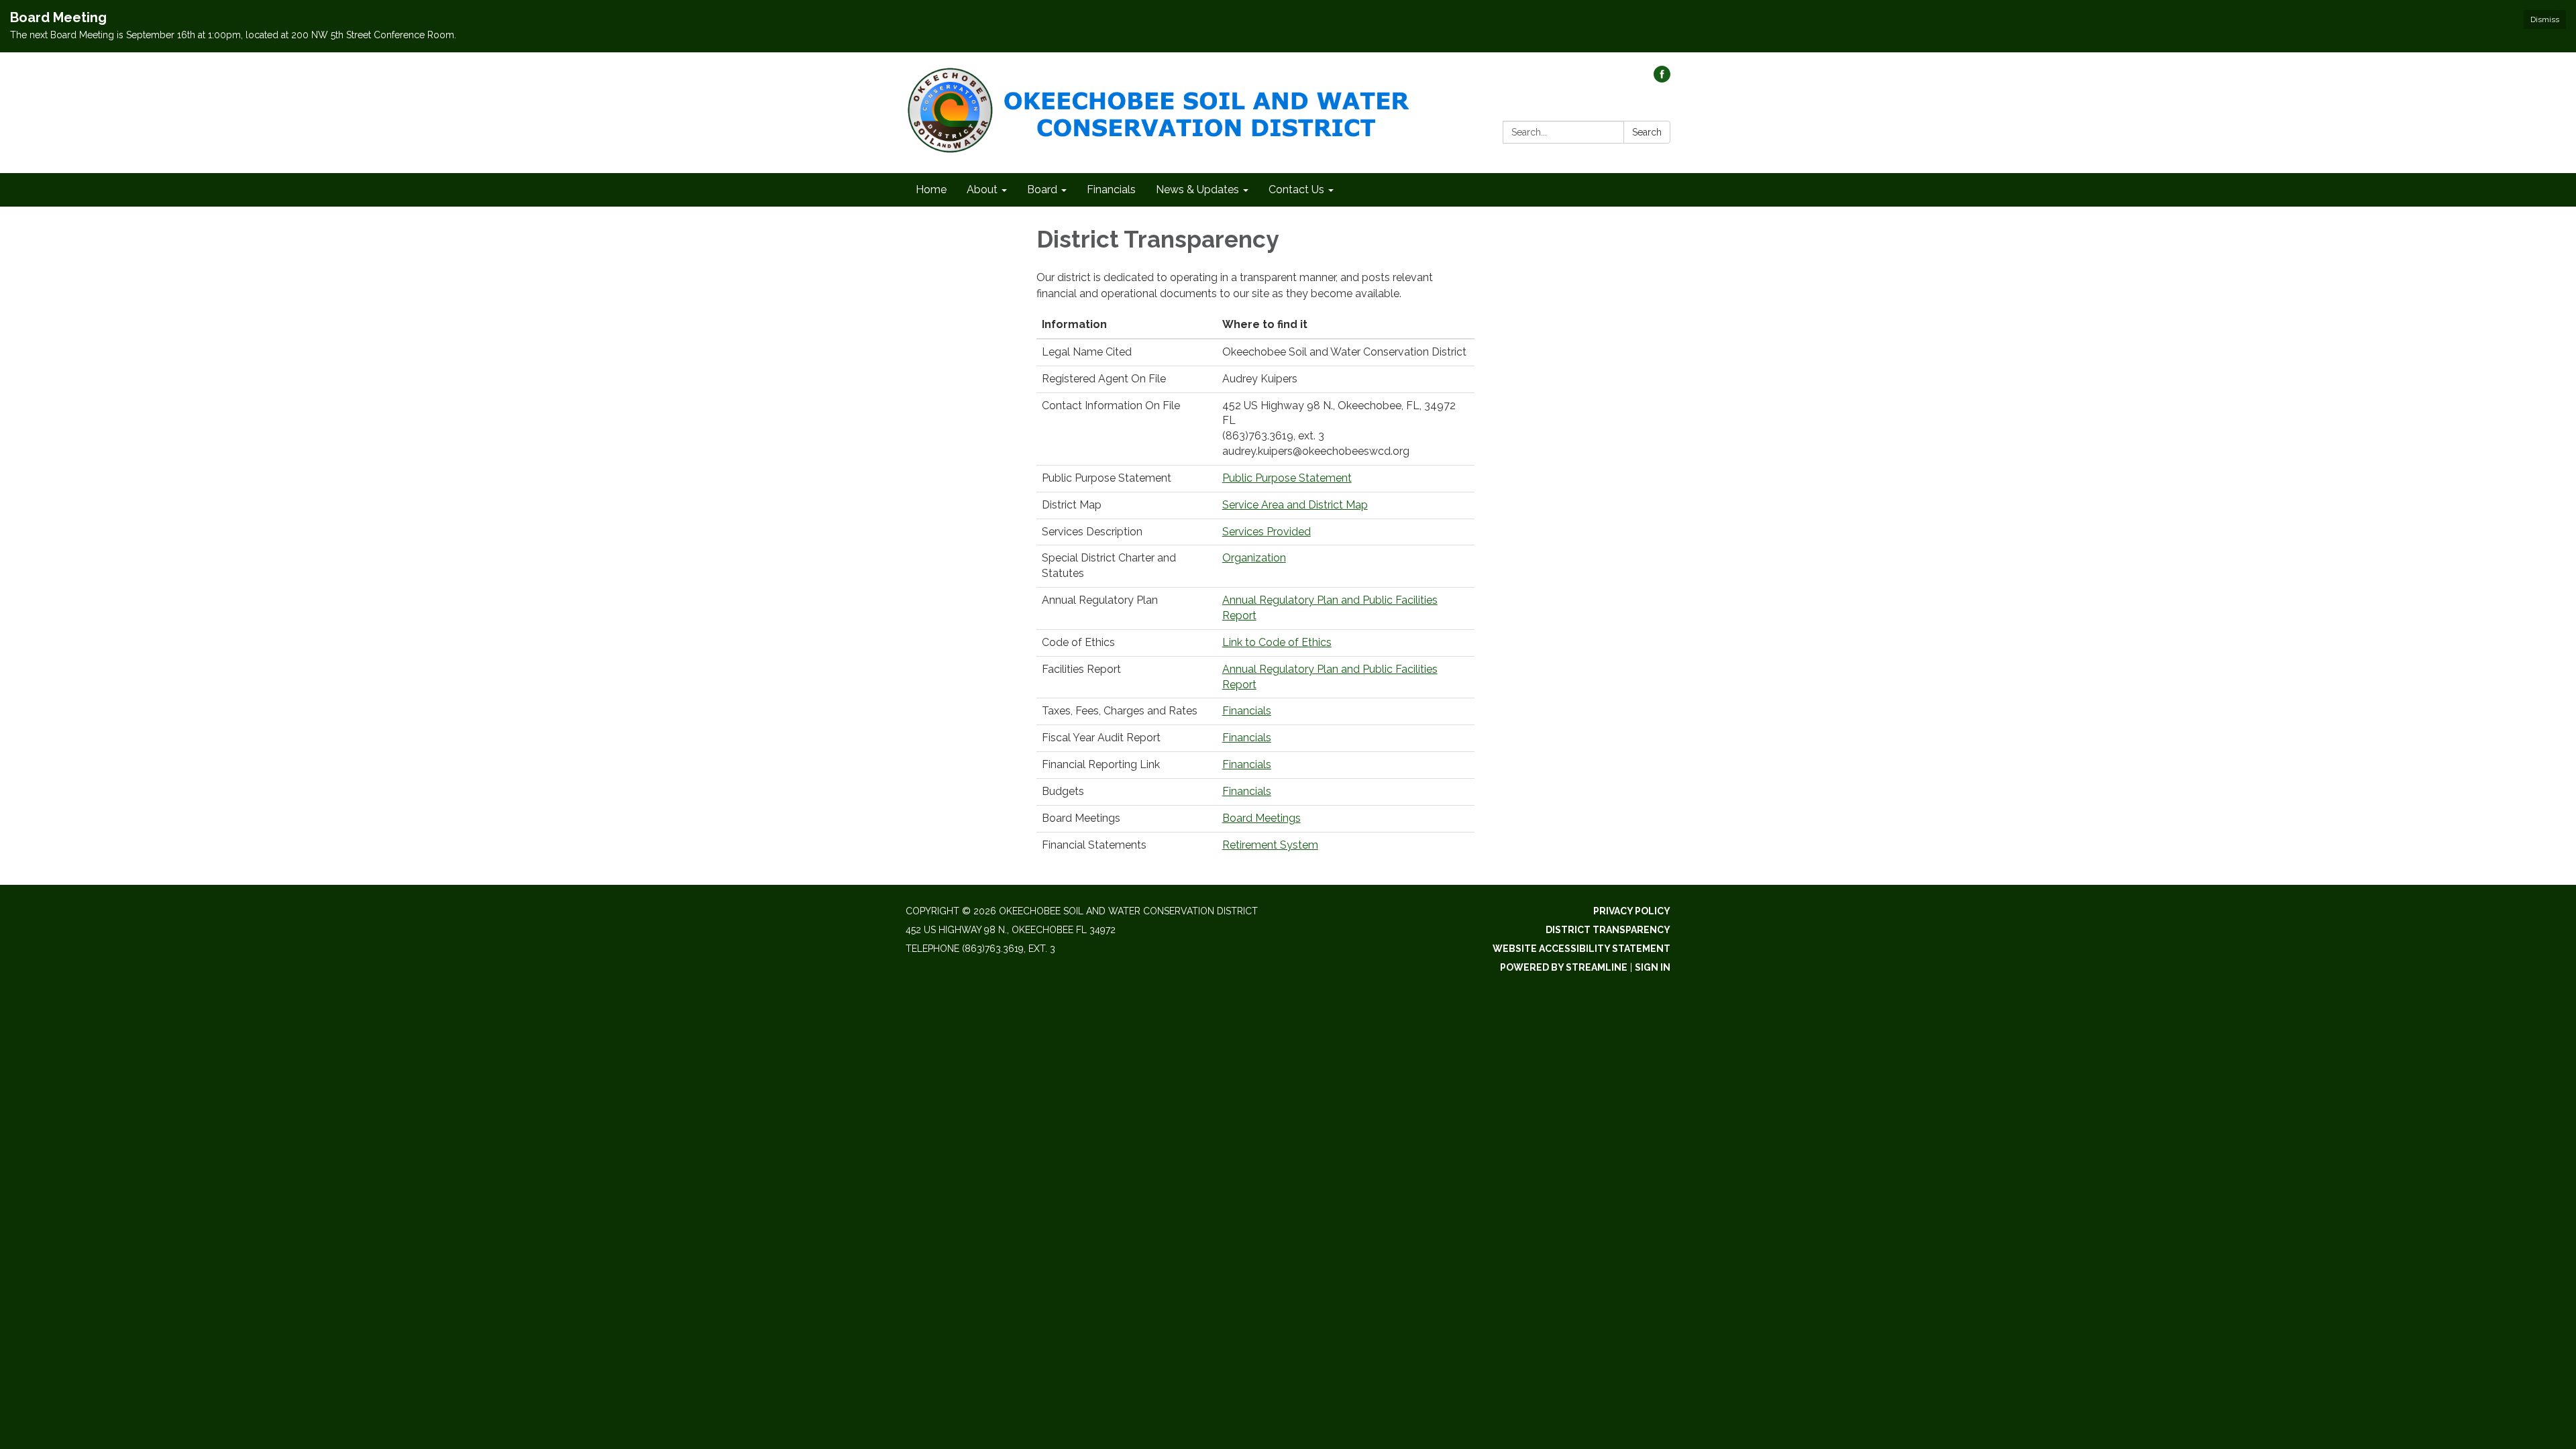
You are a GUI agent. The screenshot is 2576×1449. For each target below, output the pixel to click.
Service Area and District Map (1295, 505)
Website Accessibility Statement (1581, 949)
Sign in (1653, 967)
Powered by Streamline (1564, 967)
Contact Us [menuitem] (1296, 190)
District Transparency (1608, 930)
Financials (1247, 711)
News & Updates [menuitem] (1197, 190)
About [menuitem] (982, 190)
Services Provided (1267, 532)
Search (1647, 132)
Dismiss (2545, 19)
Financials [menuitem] (1111, 190)
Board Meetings (1262, 818)
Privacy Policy (1632, 911)
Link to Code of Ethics (1277, 642)
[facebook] (1662, 79)
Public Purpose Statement (1287, 478)
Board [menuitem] (1042, 190)
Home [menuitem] (931, 190)
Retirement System (1270, 845)
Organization (1254, 558)
